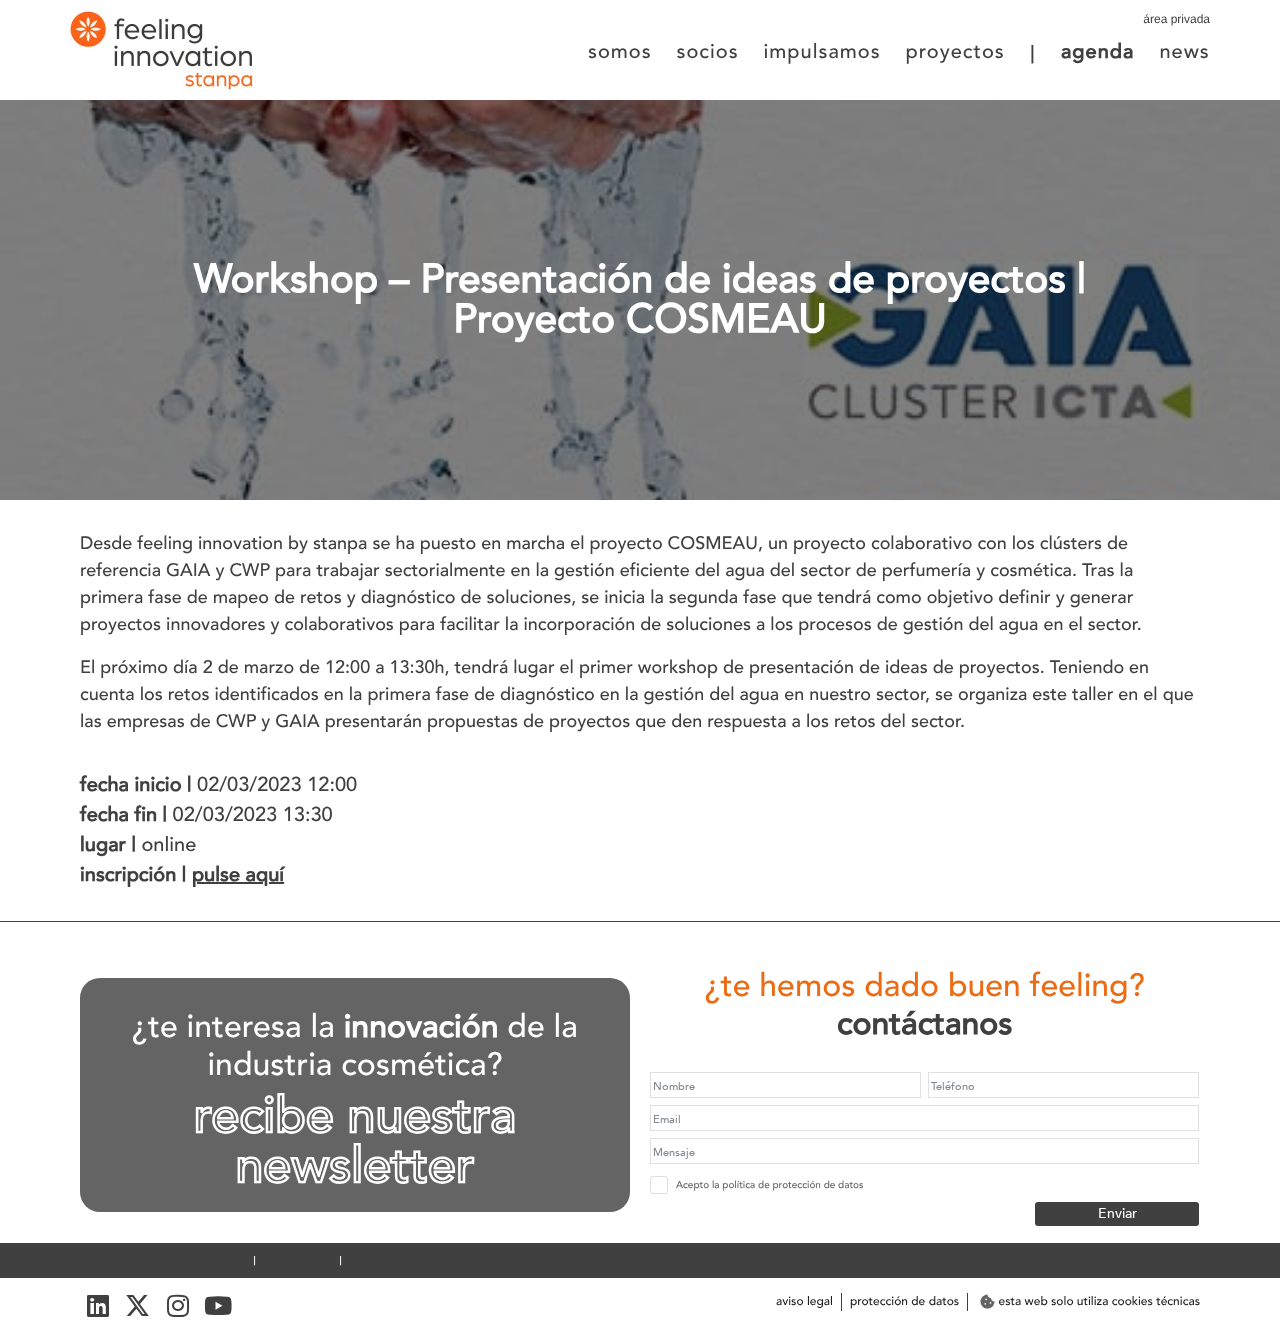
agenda (1097, 52)
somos (620, 52)
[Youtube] (217, 1305)
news (1185, 52)
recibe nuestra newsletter (355, 1142)
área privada (1176, 19)
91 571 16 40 (298, 1262)
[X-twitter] (137, 1305)
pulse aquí (238, 875)
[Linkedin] (97, 1305)
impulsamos (822, 52)
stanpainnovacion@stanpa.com (163, 1262)
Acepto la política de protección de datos (770, 1185)
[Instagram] (177, 1305)
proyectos (955, 52)
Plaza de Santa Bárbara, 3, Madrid (441, 1262)
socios (708, 52)
